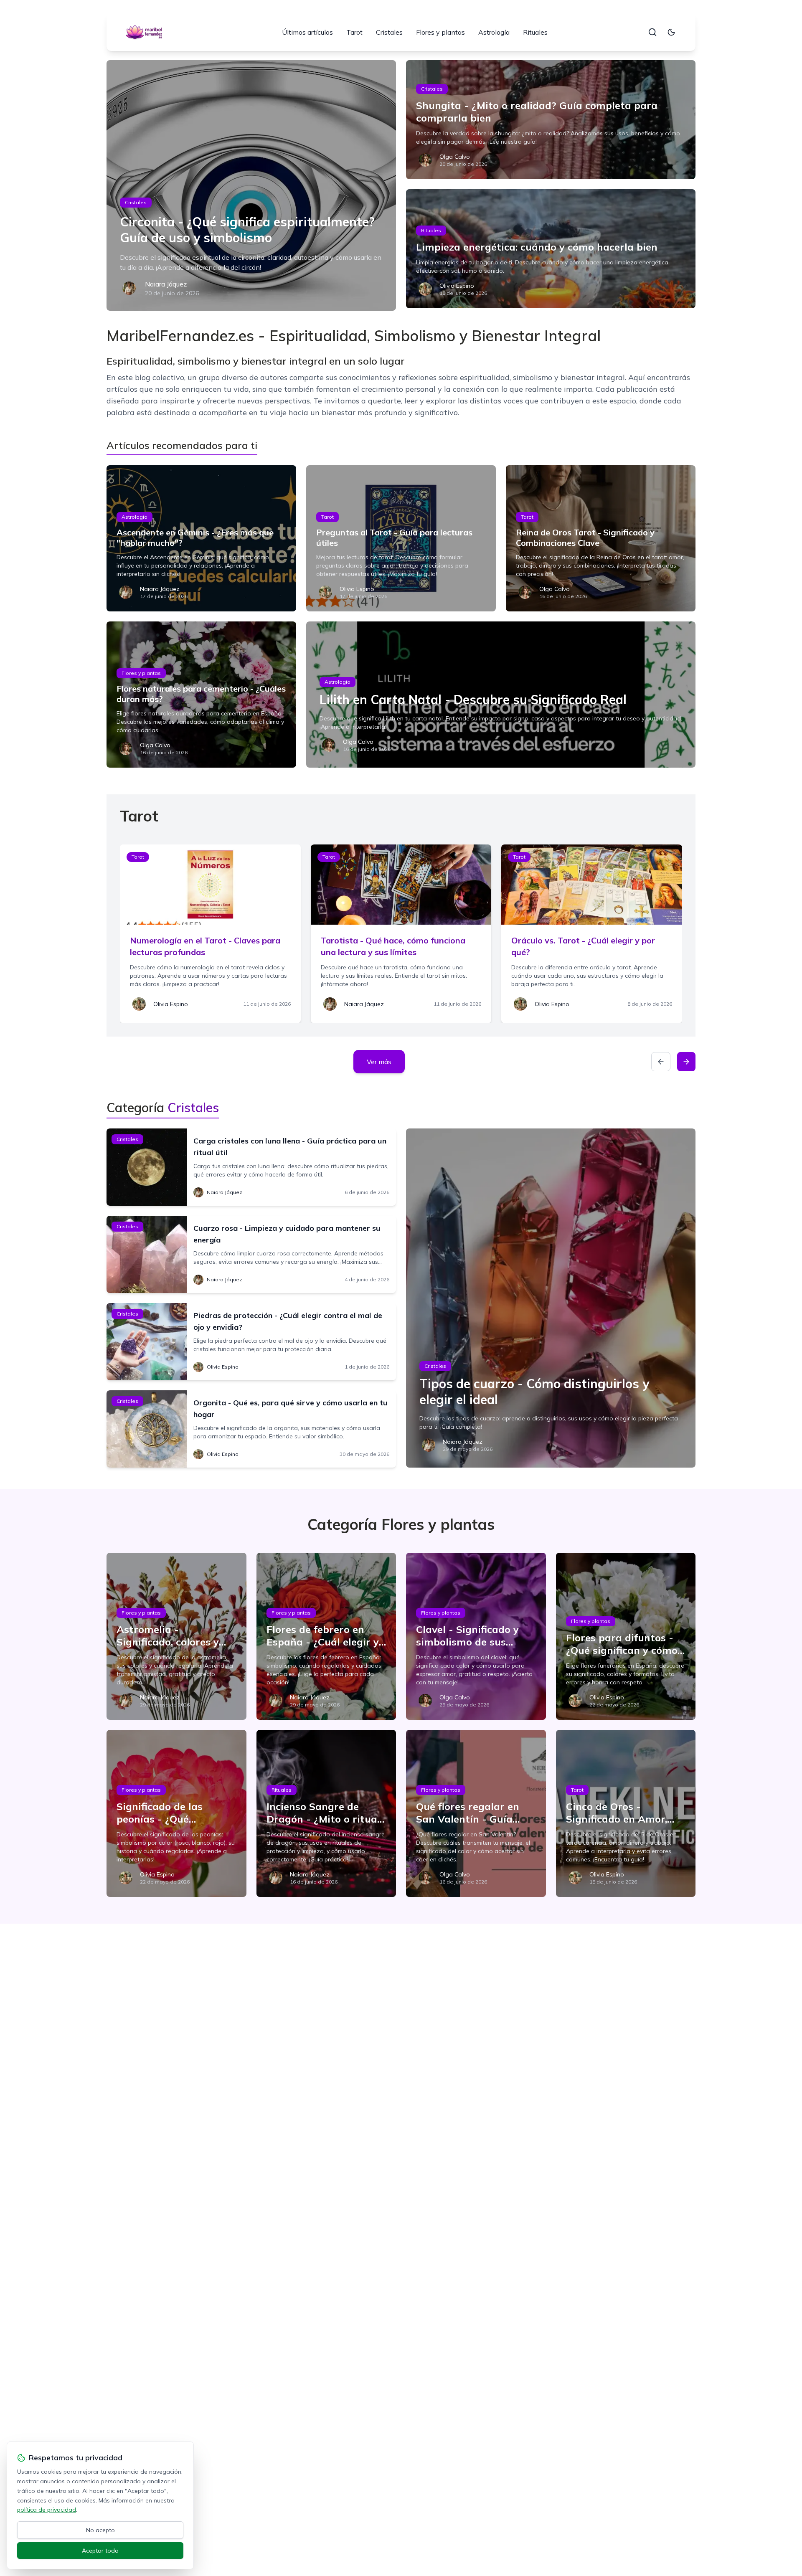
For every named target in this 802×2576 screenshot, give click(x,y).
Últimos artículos (307, 32)
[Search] (652, 32)
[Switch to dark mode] (671, 32)
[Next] (686, 1062)
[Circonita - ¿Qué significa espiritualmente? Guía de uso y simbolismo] (251, 185)
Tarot (354, 32)
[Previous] (661, 1062)
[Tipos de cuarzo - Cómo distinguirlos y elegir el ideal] (551, 1298)
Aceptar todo (100, 2551)
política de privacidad (47, 2510)
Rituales (535, 32)
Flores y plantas (440, 32)
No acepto (100, 2530)
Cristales (389, 32)
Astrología (494, 32)
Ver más (379, 1062)
